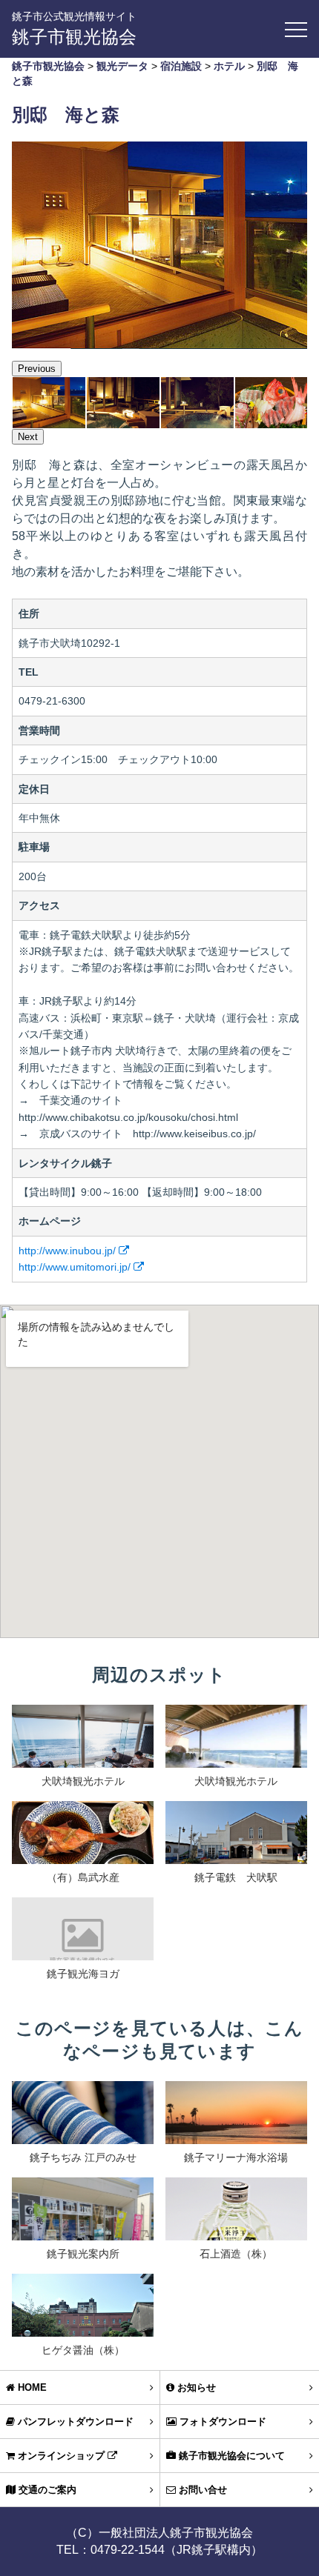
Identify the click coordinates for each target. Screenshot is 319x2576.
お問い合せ (201, 2490)
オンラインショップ (61, 2456)
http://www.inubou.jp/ (69, 1251)
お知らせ (195, 2387)
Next (28, 437)
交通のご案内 (46, 2490)
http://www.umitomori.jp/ (76, 1267)
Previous (37, 369)
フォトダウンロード (221, 2422)
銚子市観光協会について (230, 2456)
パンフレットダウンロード (74, 2422)
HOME (31, 2387)
